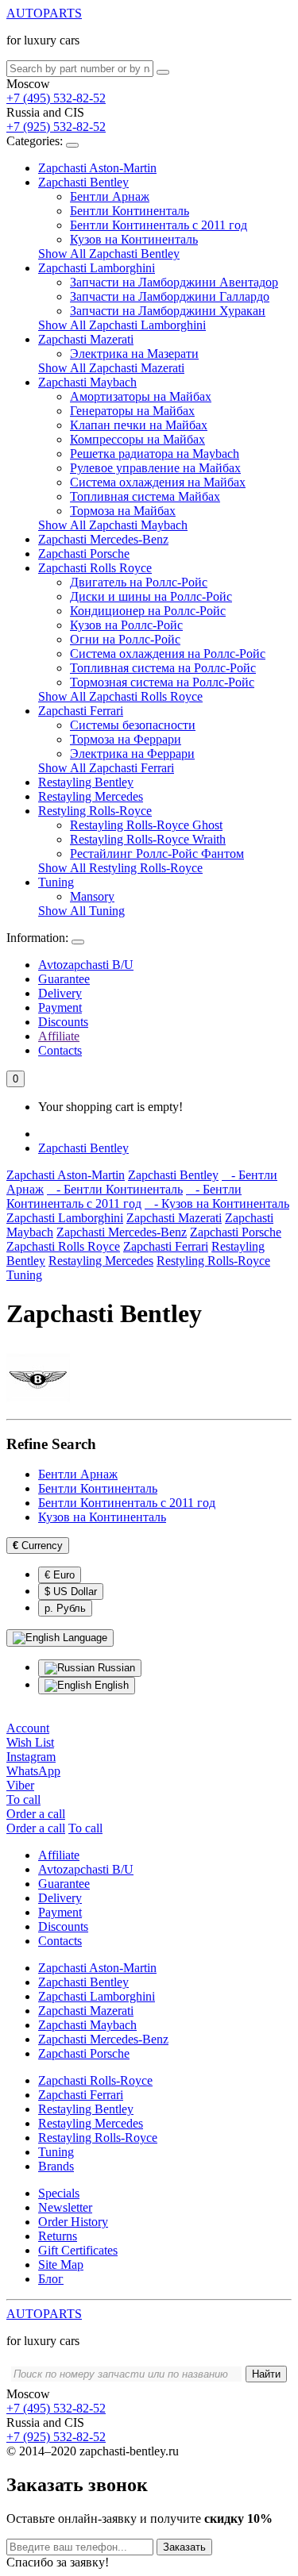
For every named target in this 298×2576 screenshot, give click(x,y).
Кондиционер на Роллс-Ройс (148, 611)
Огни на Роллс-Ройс (125, 639)
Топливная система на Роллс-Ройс (163, 668)
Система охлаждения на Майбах (158, 482)
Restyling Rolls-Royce (95, 811)
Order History (73, 2222)
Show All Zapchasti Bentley (109, 254)
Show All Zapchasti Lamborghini (122, 325)
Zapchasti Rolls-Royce (95, 2080)
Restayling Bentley (86, 782)
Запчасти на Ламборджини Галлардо (170, 296)
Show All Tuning (81, 911)
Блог (51, 2279)
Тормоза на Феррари (126, 739)
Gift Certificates (78, 2250)
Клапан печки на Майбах (139, 425)
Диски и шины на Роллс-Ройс (151, 596)
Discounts (63, 1022)
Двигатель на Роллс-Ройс (139, 582)
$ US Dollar (71, 1592)
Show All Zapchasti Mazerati (111, 368)
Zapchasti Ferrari (81, 711)
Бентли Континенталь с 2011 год (159, 225)
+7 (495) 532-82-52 (56, 98)
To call (85, 1828)
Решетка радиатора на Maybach (155, 454)
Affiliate (59, 1036)
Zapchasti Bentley (83, 182)
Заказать (184, 2547)
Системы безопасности (133, 725)
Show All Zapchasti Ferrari (106, 768)
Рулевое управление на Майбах (155, 468)
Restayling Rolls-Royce (98, 2138)
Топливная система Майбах (145, 496)
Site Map (61, 2265)
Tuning (56, 882)
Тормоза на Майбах (123, 511)
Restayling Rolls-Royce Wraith (148, 839)
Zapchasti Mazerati (86, 339)
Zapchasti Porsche (84, 554)
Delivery (60, 993)
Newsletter (65, 2207)
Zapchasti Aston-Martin (97, 168)
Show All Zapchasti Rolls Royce (120, 696)
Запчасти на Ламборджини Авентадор (174, 282)
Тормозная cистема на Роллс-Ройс (162, 682)
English (110, 1685)
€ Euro (60, 1575)
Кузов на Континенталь (134, 239)
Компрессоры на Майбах (137, 439)
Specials (59, 2193)
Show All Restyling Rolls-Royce (120, 868)
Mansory (92, 896)
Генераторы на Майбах (132, 411)
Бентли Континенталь (130, 211)
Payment (60, 1007)
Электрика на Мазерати (134, 354)
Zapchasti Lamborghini (97, 268)
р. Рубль (65, 1608)
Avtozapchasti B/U (86, 965)
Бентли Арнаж (110, 196)
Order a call (36, 1828)
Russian (115, 1668)
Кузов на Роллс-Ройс (126, 625)
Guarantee (64, 979)
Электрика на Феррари (132, 754)
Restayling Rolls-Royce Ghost (146, 825)
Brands (56, 2166)
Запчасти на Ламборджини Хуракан (168, 311)
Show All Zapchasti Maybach (113, 525)
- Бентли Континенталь (115, 1189)
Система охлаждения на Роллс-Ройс (168, 654)
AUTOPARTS (44, 13)
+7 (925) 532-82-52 (56, 127)
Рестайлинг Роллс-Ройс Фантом (157, 854)
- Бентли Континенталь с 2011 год (124, 1196)
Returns (58, 2236)
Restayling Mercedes (91, 796)
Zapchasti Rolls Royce (95, 568)
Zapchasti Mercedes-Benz (103, 539)
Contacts (60, 1050)
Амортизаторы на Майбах (141, 396)
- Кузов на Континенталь (217, 1203)
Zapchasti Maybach (87, 382)
